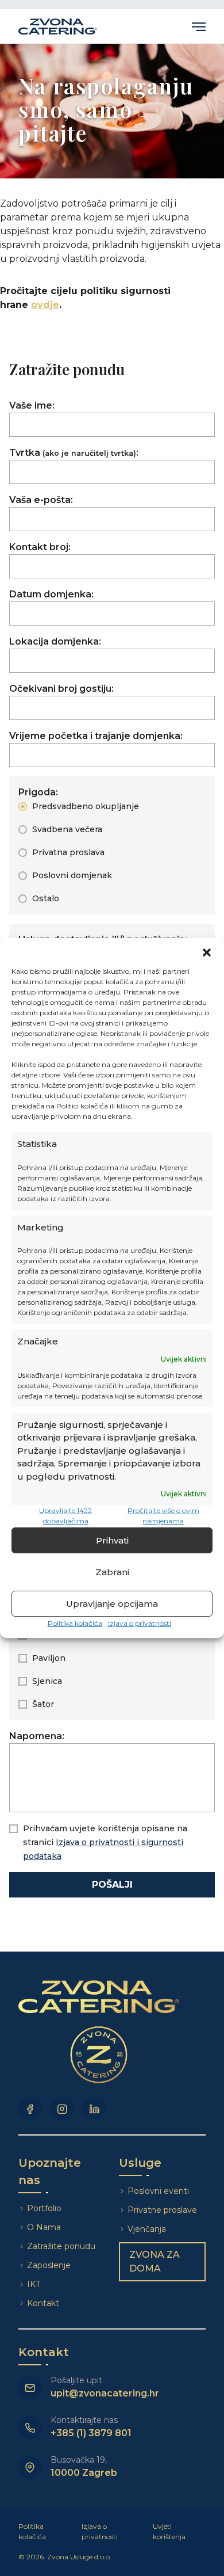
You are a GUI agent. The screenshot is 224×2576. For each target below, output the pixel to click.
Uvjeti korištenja (169, 2531)
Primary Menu (199, 26)
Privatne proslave (162, 2210)
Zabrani (112, 1572)
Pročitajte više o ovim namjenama (163, 1516)
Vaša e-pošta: (41, 500)
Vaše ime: (32, 405)
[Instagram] (62, 2109)
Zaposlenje (49, 2265)
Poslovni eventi (158, 2191)
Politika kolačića (75, 1623)
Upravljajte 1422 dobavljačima (65, 1516)
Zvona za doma (155, 2261)
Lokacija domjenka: (55, 641)
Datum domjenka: (51, 594)
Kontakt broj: (40, 547)
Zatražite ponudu (62, 2246)
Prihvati (112, 1540)
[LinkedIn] (94, 2109)
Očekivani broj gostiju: (61, 689)
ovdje (45, 305)
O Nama (44, 2227)
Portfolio (44, 2208)
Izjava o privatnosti (140, 1623)
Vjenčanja (147, 2229)
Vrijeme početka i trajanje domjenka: (96, 736)
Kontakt (43, 2303)
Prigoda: (38, 792)
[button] (207, 952)
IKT (34, 2284)
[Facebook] (30, 2109)
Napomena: (37, 1736)
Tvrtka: (74, 453)
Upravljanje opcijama (112, 1604)
